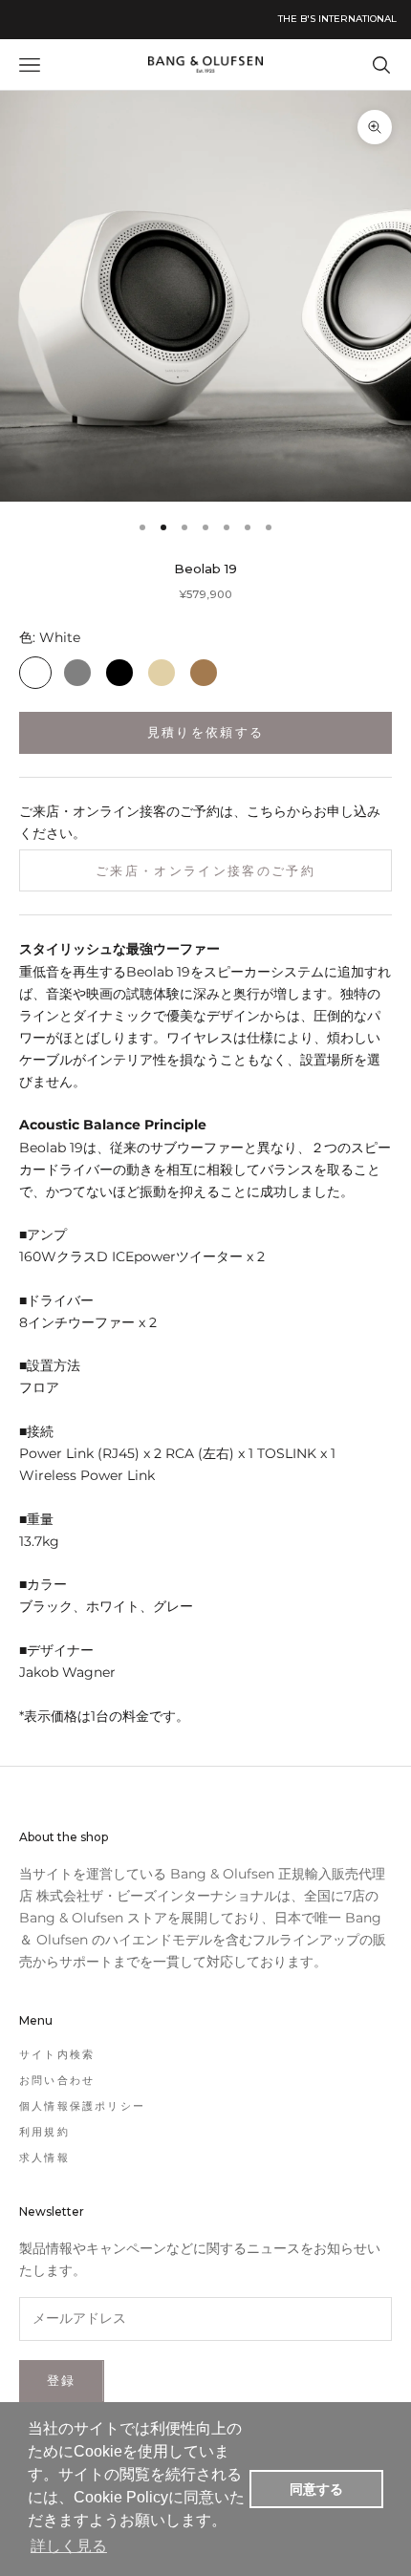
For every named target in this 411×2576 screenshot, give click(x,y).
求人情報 (44, 2157)
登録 (62, 2380)
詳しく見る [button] (69, 2546)
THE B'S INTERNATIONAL (337, 19)
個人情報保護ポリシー (82, 2106)
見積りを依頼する (206, 732)
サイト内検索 (57, 2054)
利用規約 (44, 2132)
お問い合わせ (57, 2080)
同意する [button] (316, 2489)
